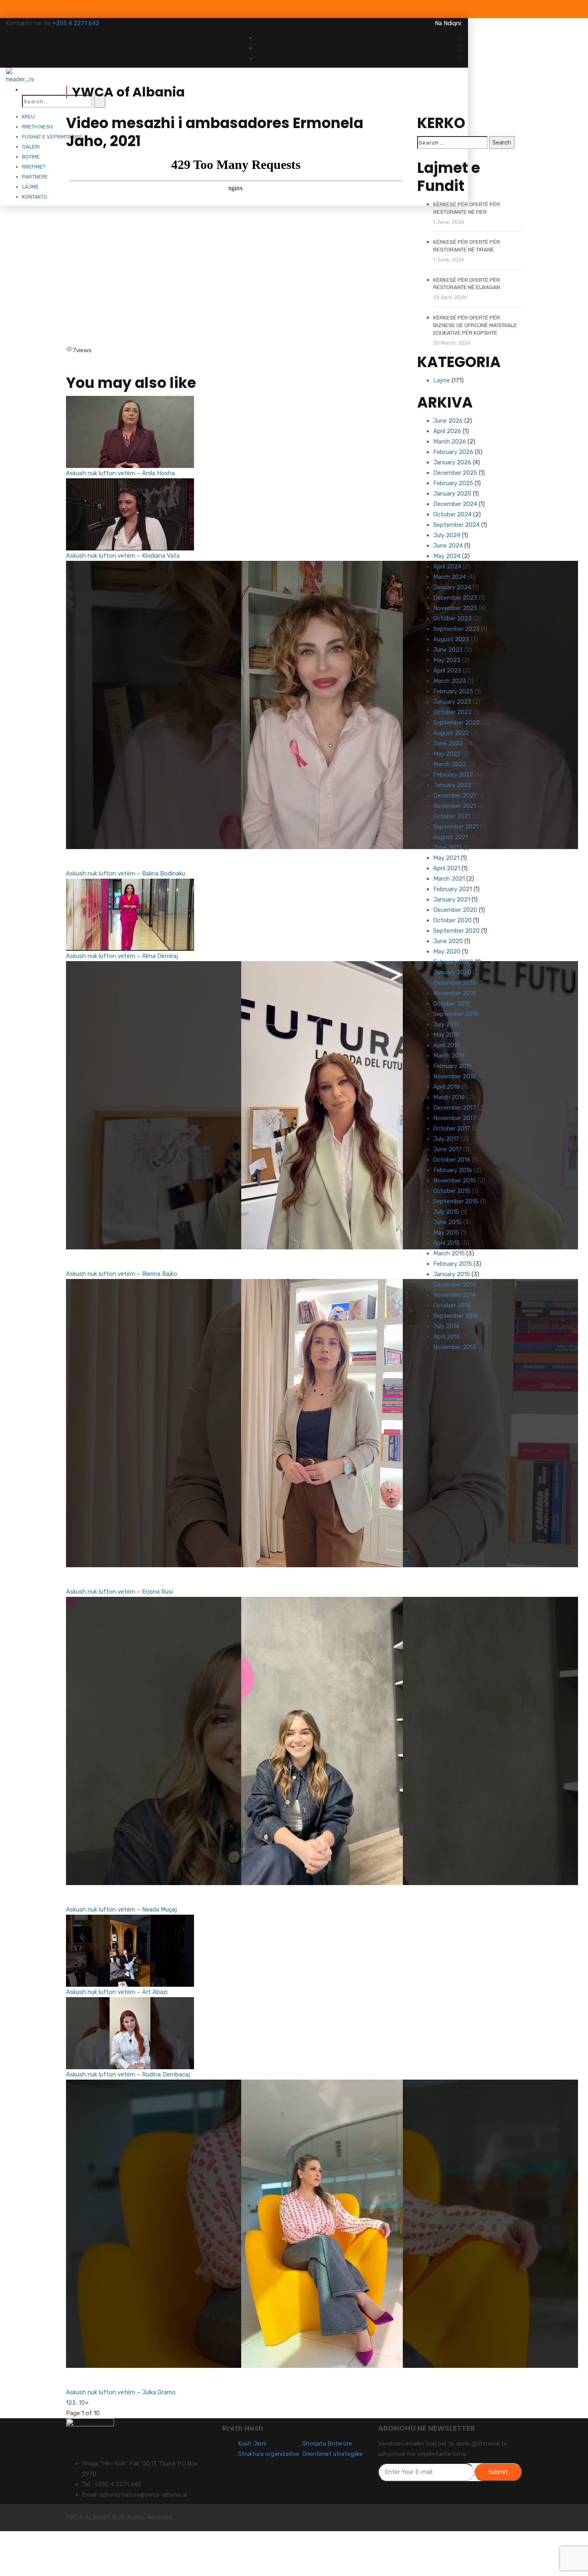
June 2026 (448, 421)
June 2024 (448, 546)
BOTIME (31, 157)
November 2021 (455, 806)
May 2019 (446, 1035)
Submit (498, 2472)
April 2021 (447, 868)
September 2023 (456, 629)
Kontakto (35, 197)
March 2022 (450, 764)
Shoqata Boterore (327, 2443)
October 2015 (452, 1191)
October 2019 (452, 1004)
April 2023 (447, 671)
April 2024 (447, 566)
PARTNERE (35, 177)
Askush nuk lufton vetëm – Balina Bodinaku (126, 873)
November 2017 (455, 1118)
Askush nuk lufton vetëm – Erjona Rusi (119, 1592)
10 (82, 2403)
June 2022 (448, 743)
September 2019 (456, 1014)
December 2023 (455, 598)
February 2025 (453, 483)
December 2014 (455, 1285)
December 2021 (455, 795)
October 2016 (452, 1160)
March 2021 (449, 879)
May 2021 (446, 858)
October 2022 (452, 712)
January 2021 (452, 899)
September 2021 (456, 827)
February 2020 (453, 962)
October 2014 (452, 1305)
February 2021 (453, 889)
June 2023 (448, 650)
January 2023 (452, 702)
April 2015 (447, 1243)
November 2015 (455, 1181)
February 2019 (453, 1066)
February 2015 (453, 1264)
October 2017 (452, 1128)
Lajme (30, 187)
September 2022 (456, 723)
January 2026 (452, 462)
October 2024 (452, 514)
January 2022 (452, 785)
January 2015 (452, 1274)
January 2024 (452, 587)
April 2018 (447, 1087)
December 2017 (455, 1108)
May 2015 (446, 1233)
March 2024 (450, 577)
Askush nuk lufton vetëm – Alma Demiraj (122, 956)
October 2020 (452, 920)
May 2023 (447, 660)
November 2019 (455, 993)
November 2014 (455, 1295)
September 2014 (456, 1316)
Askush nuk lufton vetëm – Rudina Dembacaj (128, 2074)
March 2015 (449, 1253)
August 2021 (451, 837)
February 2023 (453, 691)
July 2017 (446, 1139)
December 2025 (455, 473)
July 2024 (447, 535)
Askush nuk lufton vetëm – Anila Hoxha (120, 473)
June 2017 (447, 1149)
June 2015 (447, 1222)
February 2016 (453, 1170)
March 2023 (450, 681)
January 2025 (452, 494)
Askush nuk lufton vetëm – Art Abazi (117, 1992)
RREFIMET (34, 167)
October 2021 (452, 816)
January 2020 (452, 972)
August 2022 (451, 733)
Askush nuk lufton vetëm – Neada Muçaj (121, 1909)
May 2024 (447, 556)
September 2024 (456, 525)
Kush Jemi (252, 2443)
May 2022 (447, 754)
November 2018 (455, 1076)
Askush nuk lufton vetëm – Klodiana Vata (123, 556)
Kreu (28, 117)
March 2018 (449, 1097)
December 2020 (455, 910)
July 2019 (446, 1024)
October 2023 (452, 618)
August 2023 (451, 639)
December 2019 (455, 983)
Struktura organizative (269, 2454)
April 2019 (447, 1045)
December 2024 (455, 504)
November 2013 (455, 1347)
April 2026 (447, 431)
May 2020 (447, 952)
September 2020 (456, 931)
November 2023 (455, 608)
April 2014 (447, 1337)
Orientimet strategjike (333, 2454)
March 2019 (449, 1056)
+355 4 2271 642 (76, 23)
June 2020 (448, 941)
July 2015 (446, 1212)
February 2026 (453, 452)
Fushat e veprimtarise (52, 137)
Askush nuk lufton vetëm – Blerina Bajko (122, 1274)
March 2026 (450, 442)
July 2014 (446, 1326)
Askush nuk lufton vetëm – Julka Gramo (121, 2392)
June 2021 (447, 847)
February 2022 (453, 775)
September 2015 (456, 1201)
